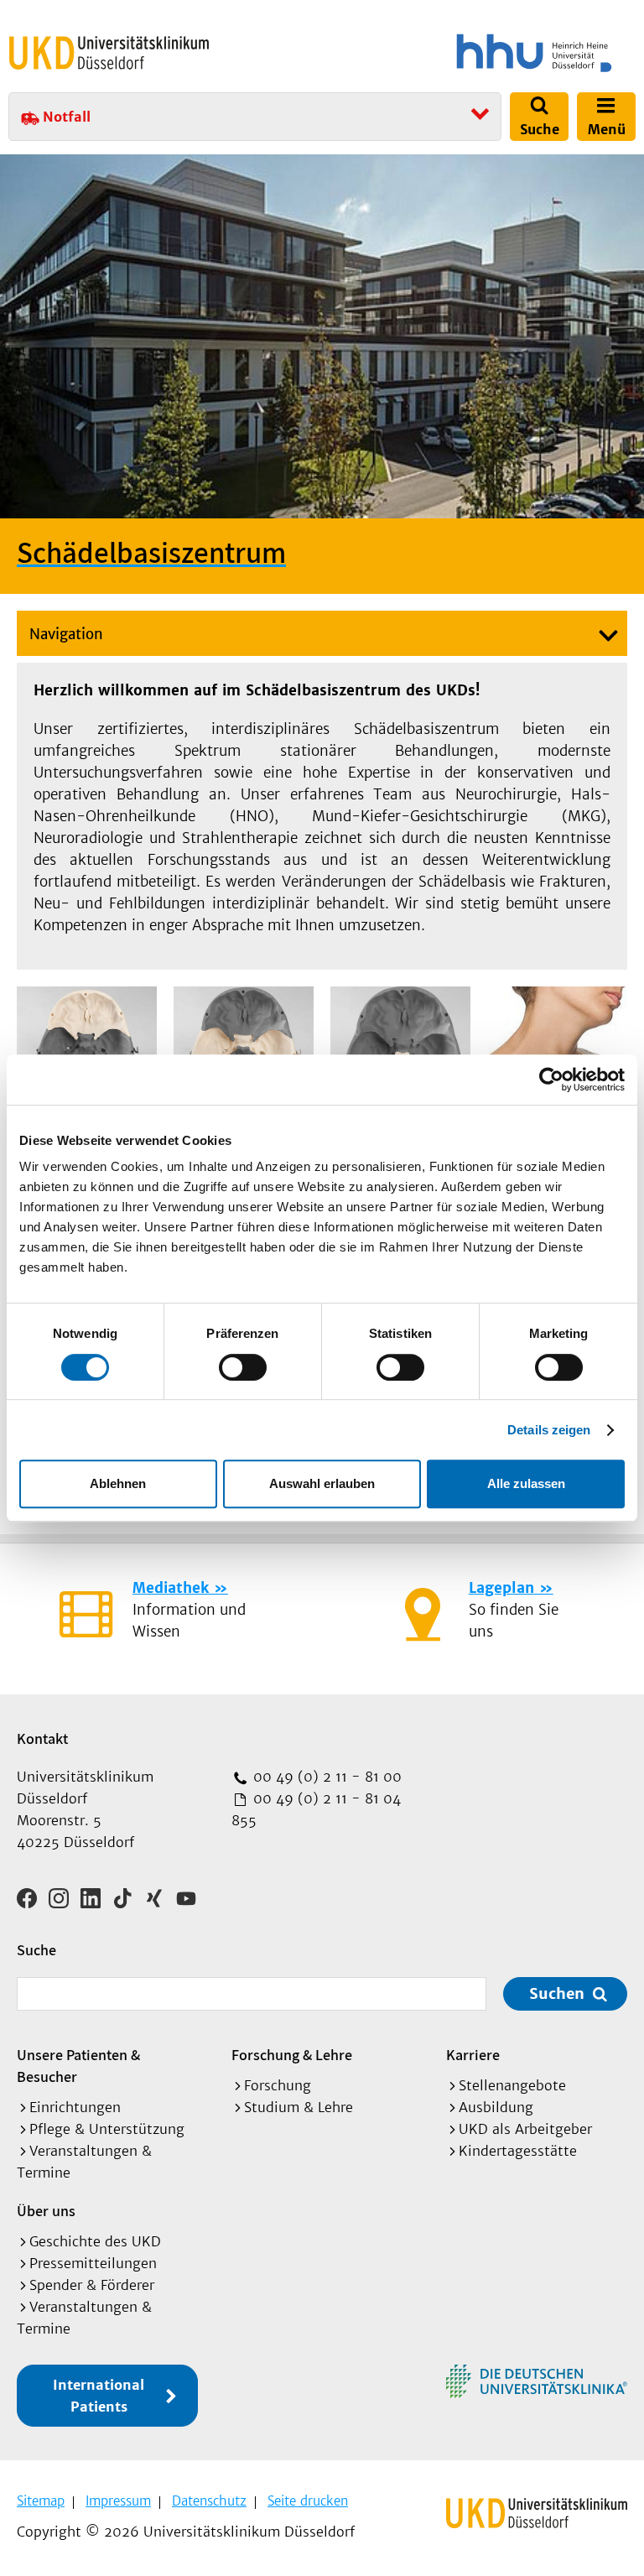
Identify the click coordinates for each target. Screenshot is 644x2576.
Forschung (278, 2085)
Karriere (473, 2055)
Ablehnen (118, 1483)
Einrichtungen (75, 2107)
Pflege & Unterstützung (107, 2129)
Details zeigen (549, 1430)
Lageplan (501, 1588)
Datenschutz (209, 2501)
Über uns (46, 2211)
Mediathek (171, 1588)
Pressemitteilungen (93, 2263)
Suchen (557, 1993)
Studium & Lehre (299, 2107)
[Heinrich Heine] (482, 53)
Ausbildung (496, 2107)
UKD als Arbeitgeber (525, 2129)
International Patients (99, 2396)
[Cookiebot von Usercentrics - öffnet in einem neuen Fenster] (551, 1080)
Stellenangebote (512, 2085)
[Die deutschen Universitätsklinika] (537, 2381)
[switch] (243, 1367)
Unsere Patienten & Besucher (78, 2066)
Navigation (66, 634)
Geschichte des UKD (95, 2241)
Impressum (118, 2501)
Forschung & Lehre (292, 2055)
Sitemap (41, 2501)
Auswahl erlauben (322, 1483)
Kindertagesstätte (518, 2151)
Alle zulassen (526, 1483)
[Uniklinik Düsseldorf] (109, 53)
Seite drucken (308, 2501)
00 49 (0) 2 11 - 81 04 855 (316, 1809)
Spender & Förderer (92, 2285)
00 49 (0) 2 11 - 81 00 (325, 1777)
